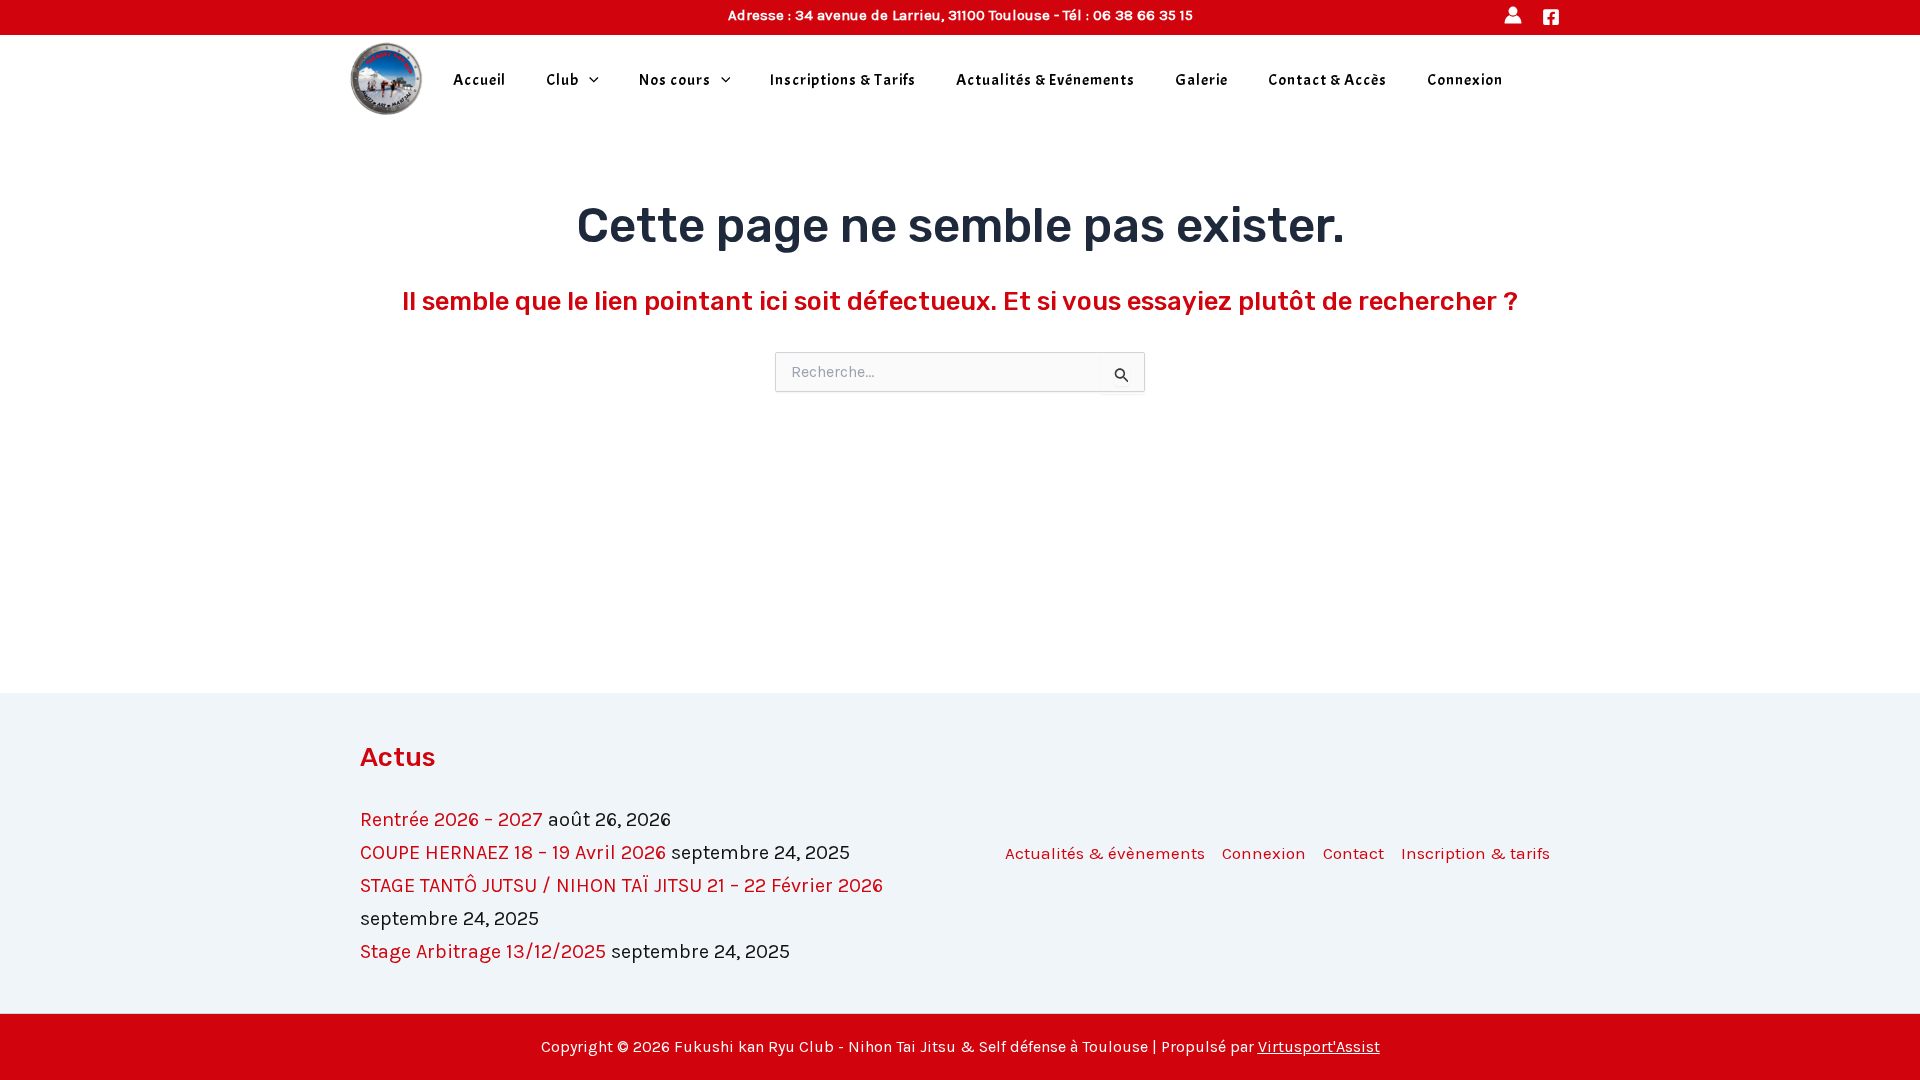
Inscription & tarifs (1475, 853)
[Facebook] (1551, 17)
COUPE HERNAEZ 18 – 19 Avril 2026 (513, 852)
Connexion (1465, 80)
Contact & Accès (1327, 80)
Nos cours (675, 80)
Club (562, 80)
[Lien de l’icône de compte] (1513, 15)
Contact (1353, 853)
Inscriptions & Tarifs (843, 80)
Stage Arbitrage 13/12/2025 (483, 951)
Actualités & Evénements (1045, 80)
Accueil (479, 80)
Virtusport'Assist (1319, 1046)
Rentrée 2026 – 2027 (451, 819)
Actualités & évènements (1105, 853)
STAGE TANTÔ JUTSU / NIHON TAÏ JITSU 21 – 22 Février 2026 (621, 885)
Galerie (1201, 80)
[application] (589, 80)
